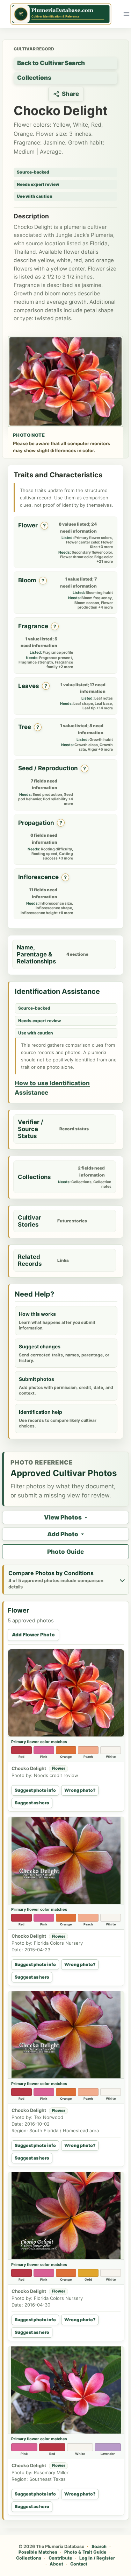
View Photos (63, 1517)
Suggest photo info (35, 1790)
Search (99, 2546)
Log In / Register (97, 2558)
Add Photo (63, 1534)
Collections (34, 78)
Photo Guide (65, 1552)
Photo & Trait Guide (85, 2552)
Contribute (60, 2558)
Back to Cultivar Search (51, 63)
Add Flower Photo (33, 1635)
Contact (79, 2564)
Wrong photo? (80, 1790)
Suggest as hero (32, 1803)
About (56, 2564)
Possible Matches (38, 2552)
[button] (66, 1693)
